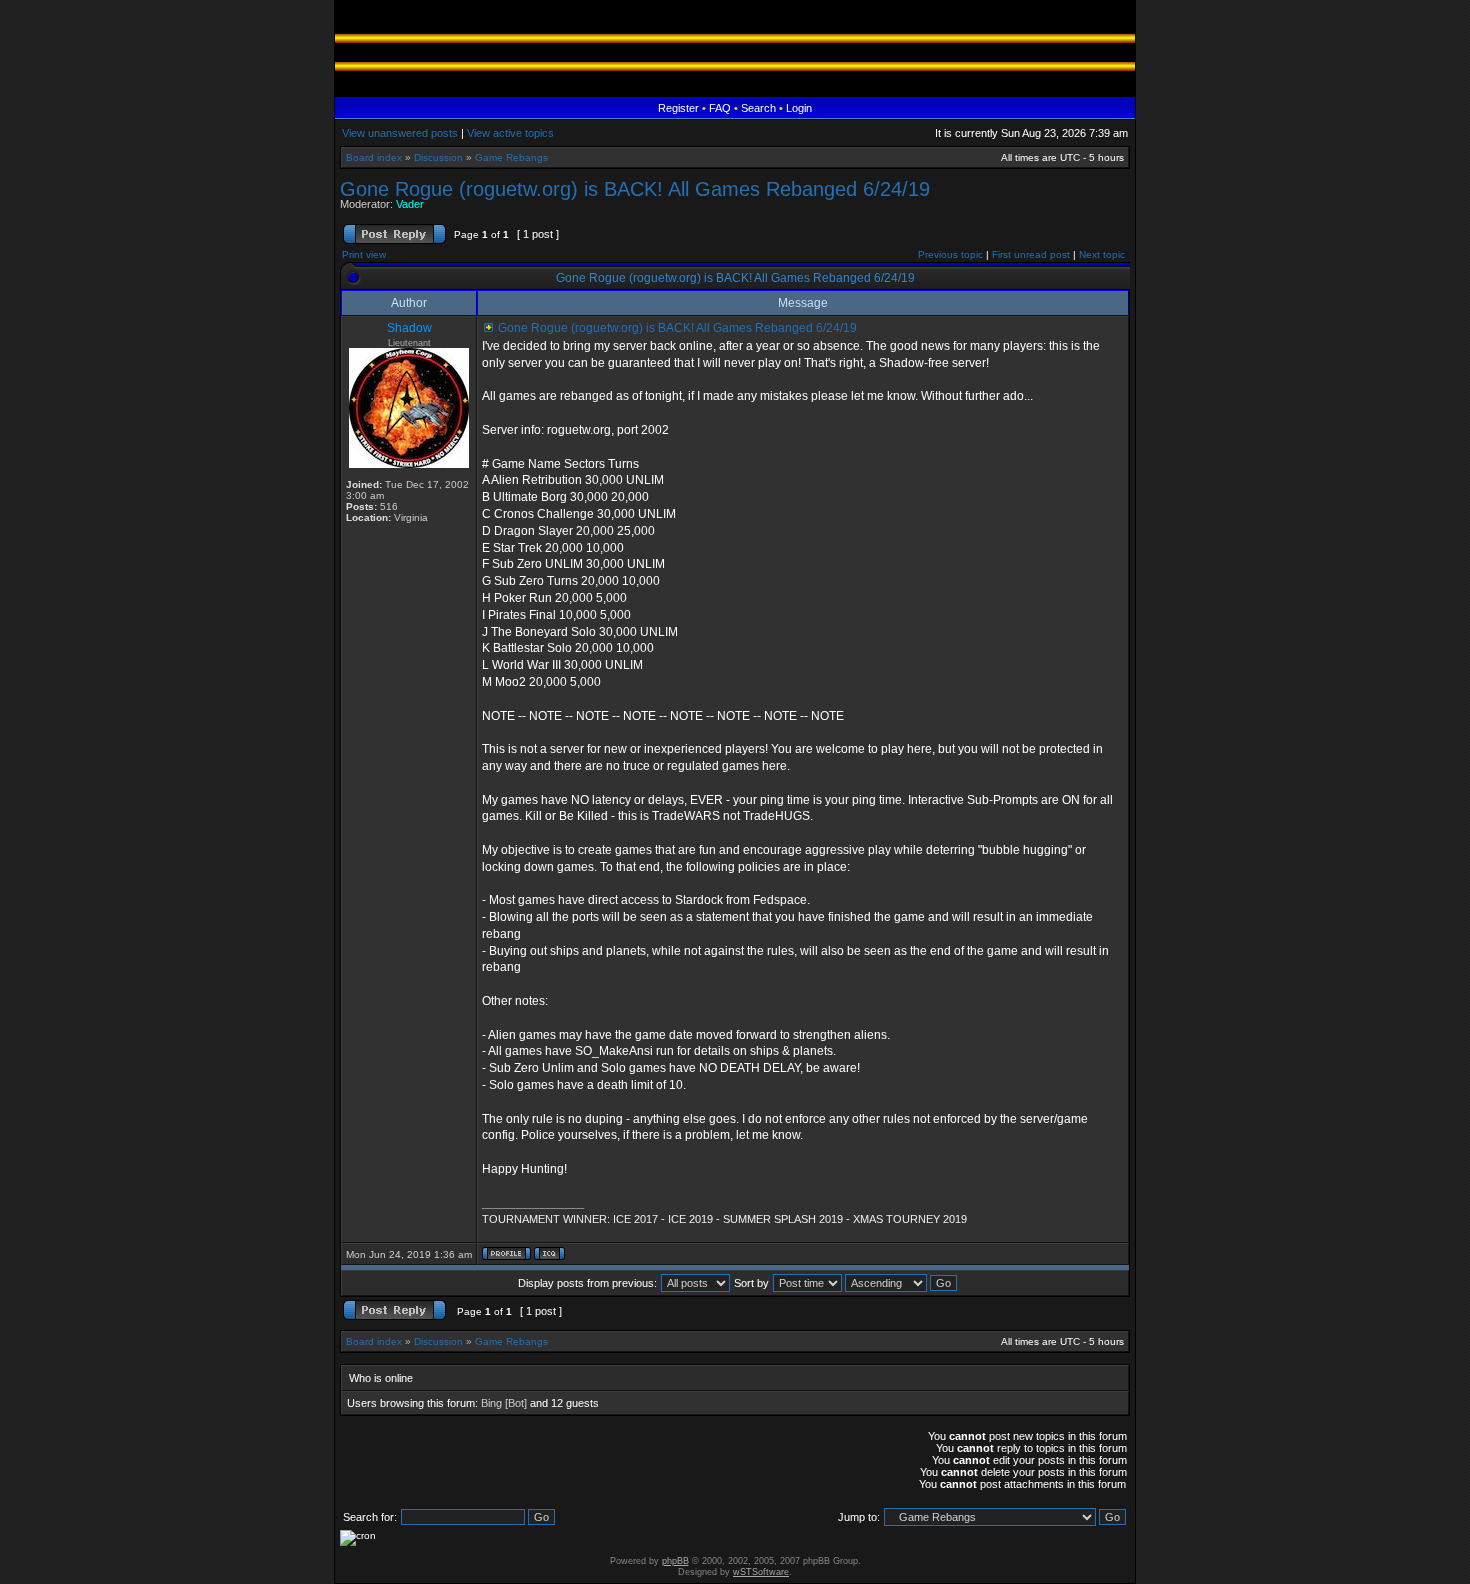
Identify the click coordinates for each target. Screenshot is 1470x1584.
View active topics (510, 133)
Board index (374, 157)
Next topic (1102, 254)
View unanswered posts (400, 133)
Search (758, 108)
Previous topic (950, 254)
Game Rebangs (511, 157)
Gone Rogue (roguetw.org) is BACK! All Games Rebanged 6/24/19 (635, 189)
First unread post (1031, 254)
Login (799, 108)
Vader (410, 204)
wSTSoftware (761, 1572)
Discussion (438, 157)
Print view (364, 254)
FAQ (720, 108)
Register (678, 108)
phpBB (675, 1561)
